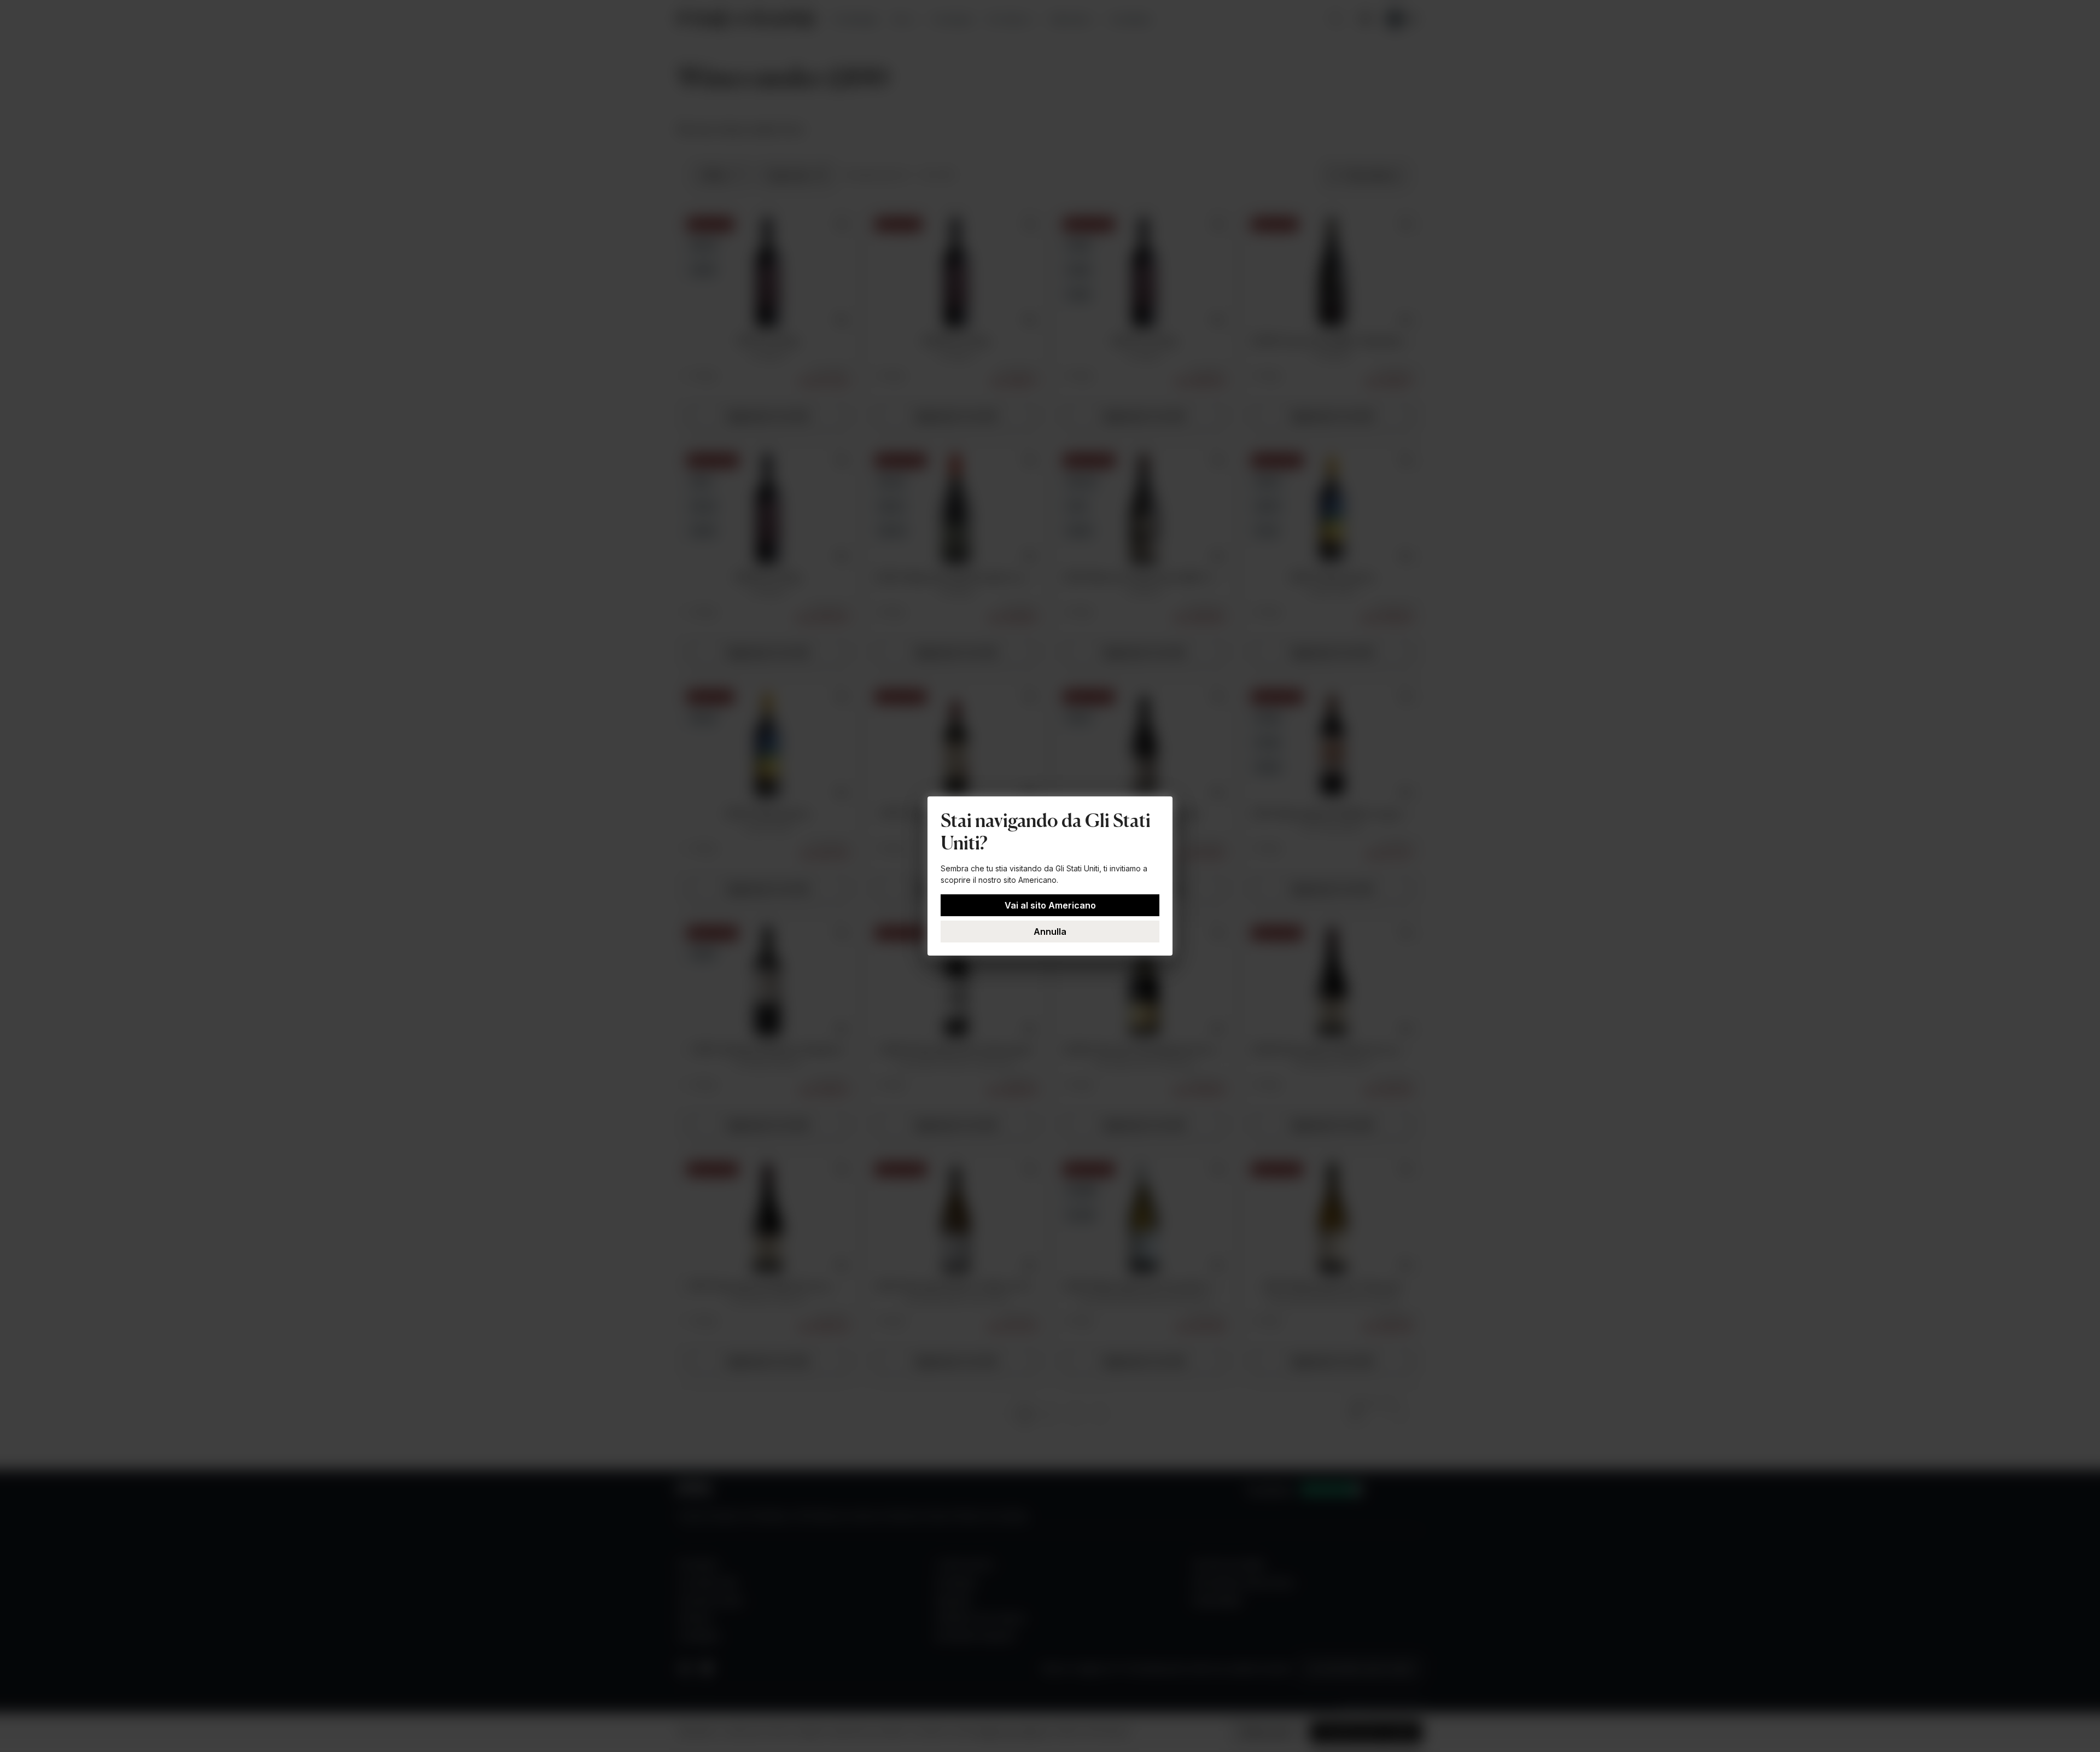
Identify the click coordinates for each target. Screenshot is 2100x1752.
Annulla (1050, 932)
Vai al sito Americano (1050, 905)
